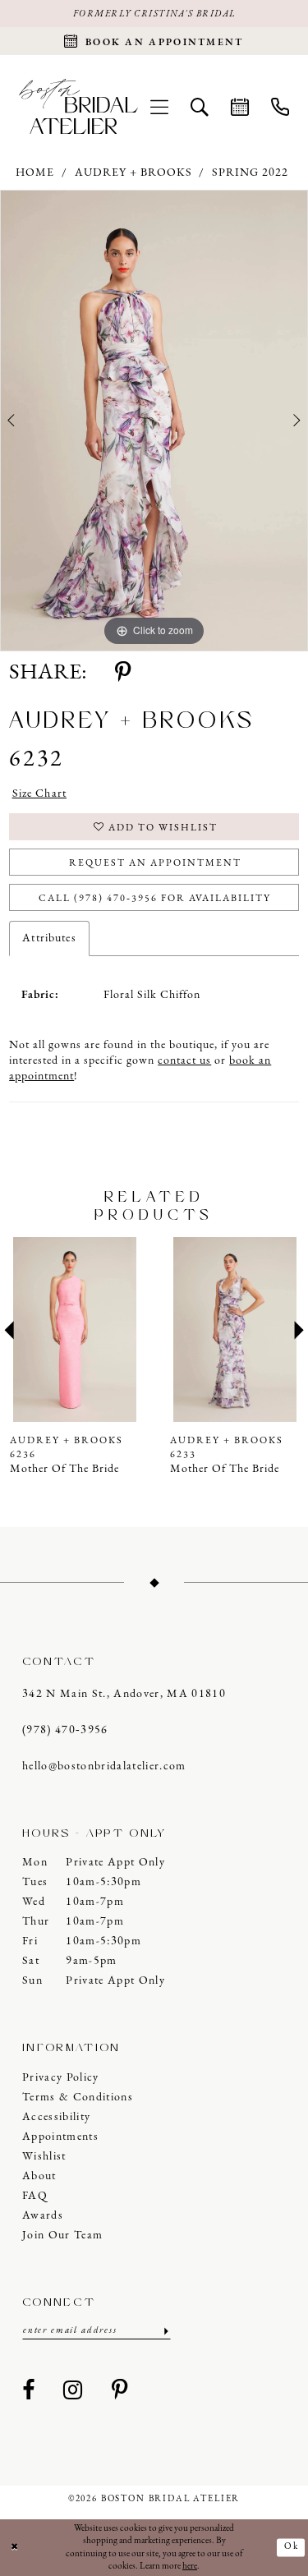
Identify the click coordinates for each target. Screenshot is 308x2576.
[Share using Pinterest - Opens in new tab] (123, 674)
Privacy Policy (61, 2078)
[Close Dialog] (15, 2548)
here (190, 2567)
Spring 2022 (250, 173)
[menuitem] (160, 106)
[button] (160, 106)
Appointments (60, 2137)
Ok (292, 2548)
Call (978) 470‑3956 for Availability (155, 899)
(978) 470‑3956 (65, 1730)
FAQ (35, 2196)
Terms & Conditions (78, 2098)
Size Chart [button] (39, 794)
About (39, 2176)
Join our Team (62, 2236)
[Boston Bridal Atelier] (78, 106)
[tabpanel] (154, 421)
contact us (184, 1061)
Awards (43, 2216)
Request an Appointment (155, 863)
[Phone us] (280, 106)
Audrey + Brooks (133, 173)
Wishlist (44, 2157)
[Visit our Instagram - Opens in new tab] (73, 2391)
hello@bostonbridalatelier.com (104, 1766)
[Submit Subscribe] (165, 2331)
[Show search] (200, 106)
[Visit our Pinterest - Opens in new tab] (120, 2391)
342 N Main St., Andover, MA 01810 (124, 1694)
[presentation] (84, 1329)
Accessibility (56, 2117)
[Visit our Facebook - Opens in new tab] (29, 2391)
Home (35, 173)
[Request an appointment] (240, 106)
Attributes (49, 938)
